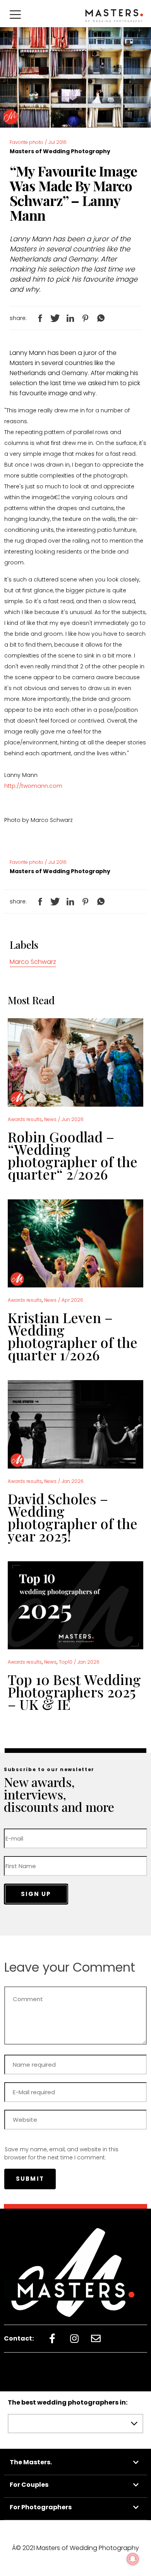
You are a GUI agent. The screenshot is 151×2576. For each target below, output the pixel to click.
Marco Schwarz (33, 962)
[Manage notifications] (133, 2559)
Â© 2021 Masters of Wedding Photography (75, 2548)
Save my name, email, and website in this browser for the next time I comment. (61, 2153)
